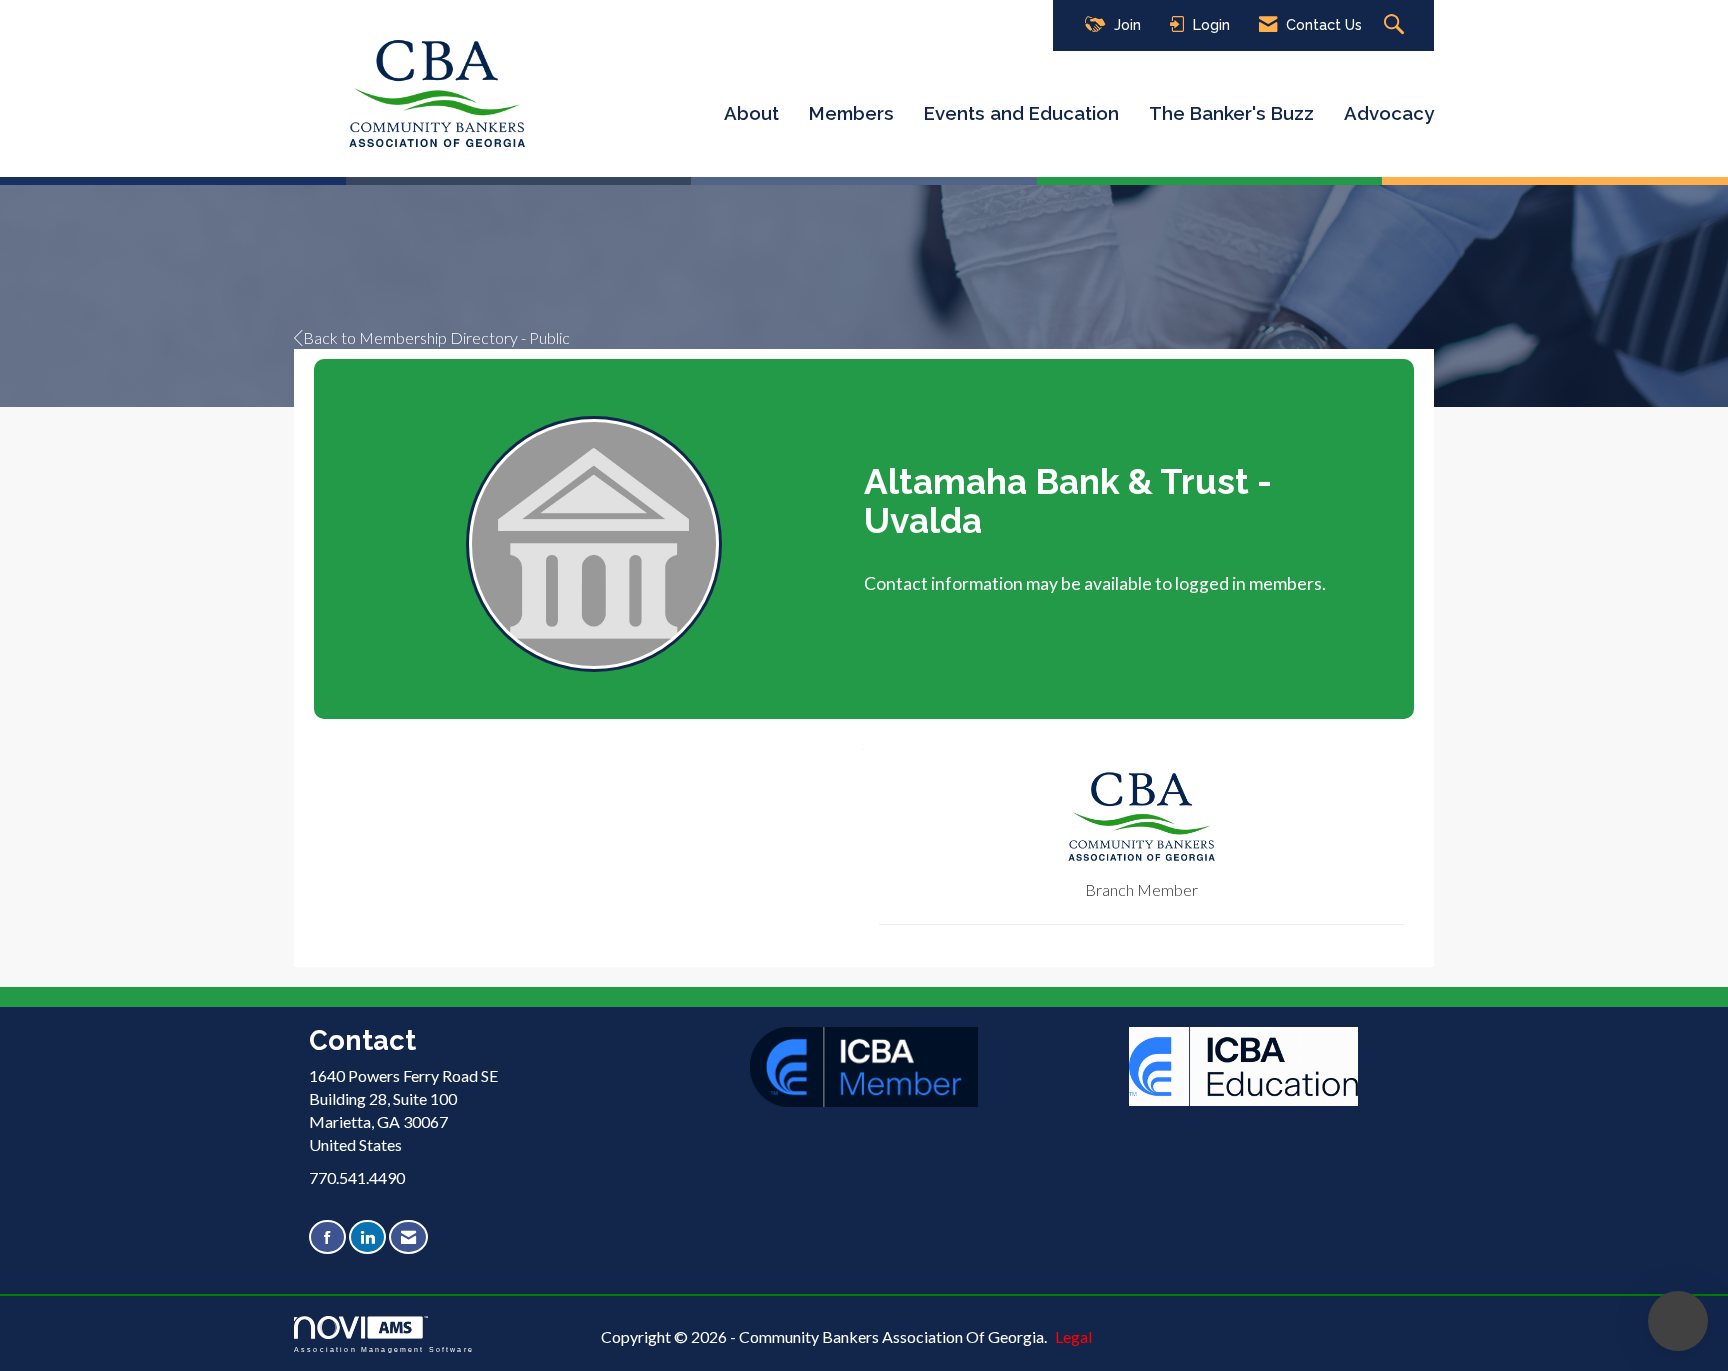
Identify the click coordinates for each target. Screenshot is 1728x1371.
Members (851, 113)
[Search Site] (1396, 25)
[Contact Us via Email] (408, 1237)
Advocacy (1389, 113)
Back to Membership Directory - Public (436, 337)
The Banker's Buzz (1231, 113)
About (751, 113)
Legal (1073, 1336)
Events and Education (1021, 113)
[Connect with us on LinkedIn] (367, 1237)
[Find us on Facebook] (327, 1237)
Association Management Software (384, 1349)
